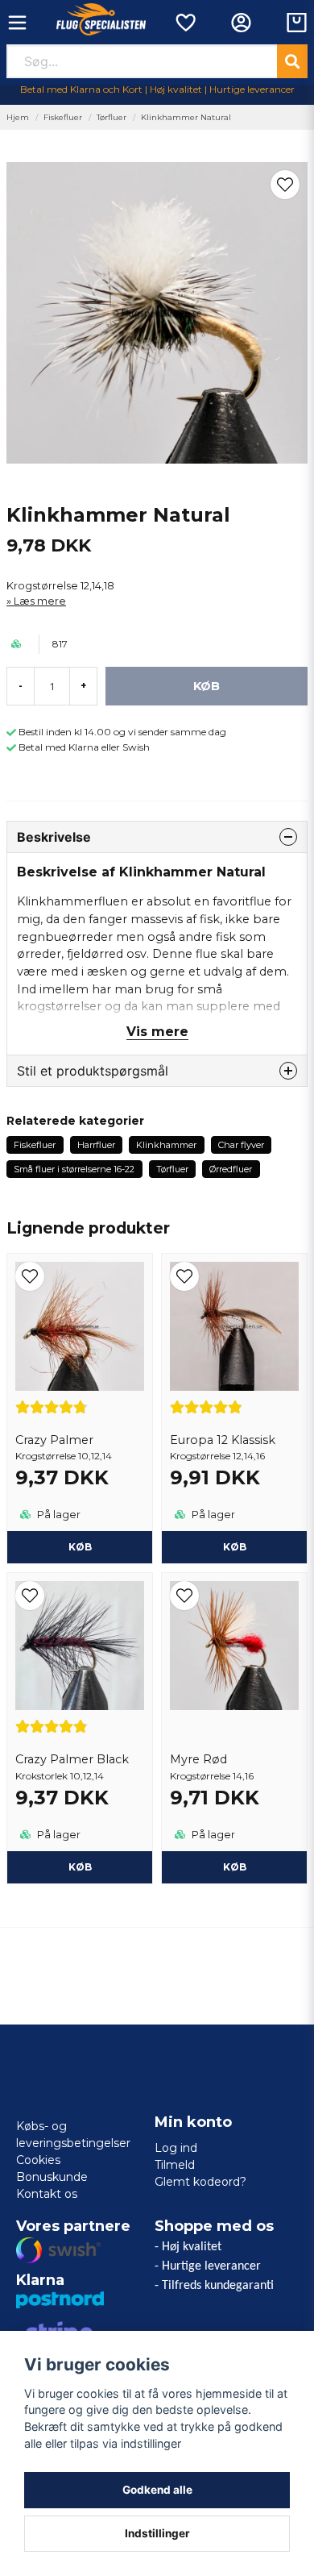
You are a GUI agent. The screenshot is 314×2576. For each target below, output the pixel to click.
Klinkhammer (166, 1145)
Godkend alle (157, 2490)
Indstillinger (157, 2533)
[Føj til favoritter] (185, 23)
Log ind (176, 2148)
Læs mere (40, 601)
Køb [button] (80, 1547)
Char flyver (241, 1145)
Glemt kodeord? (200, 2182)
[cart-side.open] (297, 23)
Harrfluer (96, 1145)
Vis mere (157, 1032)
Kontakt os (47, 2194)
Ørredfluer (231, 1169)
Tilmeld (175, 2165)
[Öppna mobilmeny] (17, 23)
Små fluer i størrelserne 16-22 (74, 1169)
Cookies (38, 2160)
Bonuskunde (52, 2177)
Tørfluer (112, 117)
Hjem (18, 117)
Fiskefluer (63, 117)
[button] (285, 185)
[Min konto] (241, 23)
